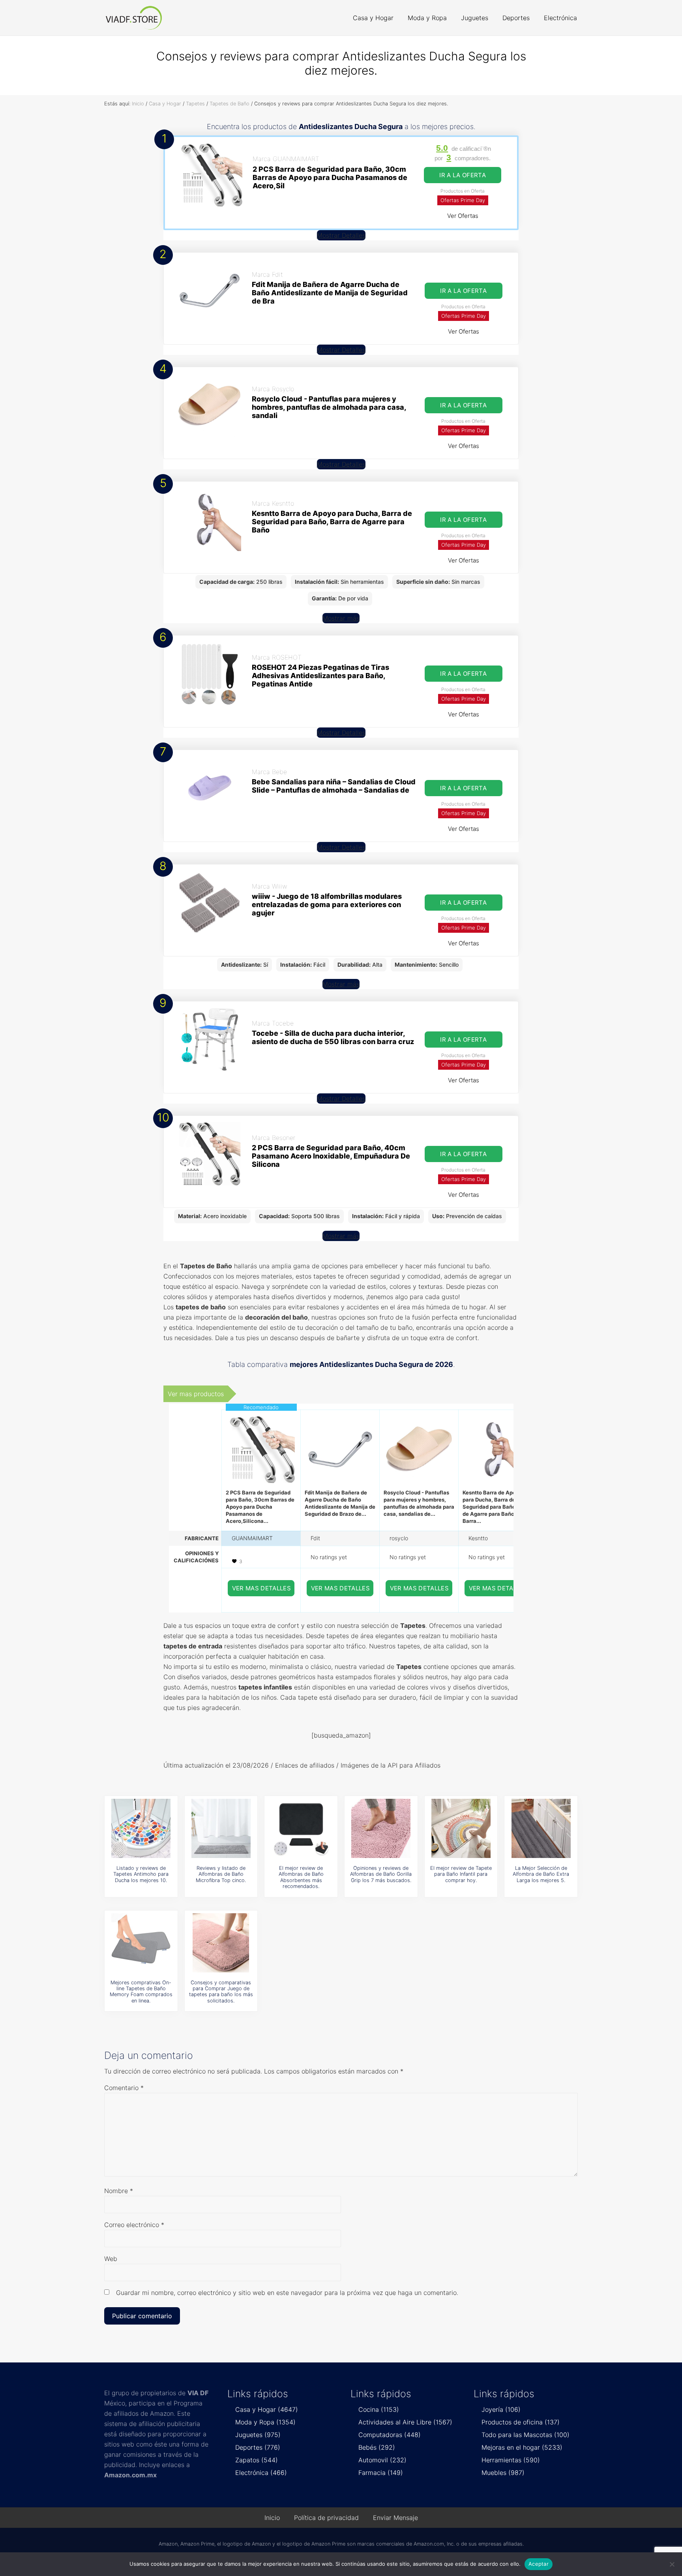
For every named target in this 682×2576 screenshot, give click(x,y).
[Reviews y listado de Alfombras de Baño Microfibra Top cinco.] (221, 1828)
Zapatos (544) (257, 2460)
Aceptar (539, 2564)
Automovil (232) (382, 2460)
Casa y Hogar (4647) (267, 2409)
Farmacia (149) (381, 2473)
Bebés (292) (377, 2447)
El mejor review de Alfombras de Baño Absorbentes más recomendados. (301, 1877)
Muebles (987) (503, 2473)
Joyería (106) (501, 2409)
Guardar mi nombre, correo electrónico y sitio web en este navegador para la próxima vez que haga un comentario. (287, 2293)
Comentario (124, 2088)
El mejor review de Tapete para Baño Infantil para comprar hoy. (461, 1874)
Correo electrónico (134, 2225)
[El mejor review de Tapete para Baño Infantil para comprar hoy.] (461, 1828)
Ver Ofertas (463, 216)
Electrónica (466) (261, 2473)
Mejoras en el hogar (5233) (522, 2447)
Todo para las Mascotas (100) (526, 2435)
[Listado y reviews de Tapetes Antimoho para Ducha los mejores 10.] (141, 1828)
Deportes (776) (258, 2447)
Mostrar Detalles (341, 235)
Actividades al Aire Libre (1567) (405, 2422)
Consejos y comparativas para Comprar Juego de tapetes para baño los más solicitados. (221, 1992)
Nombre (119, 2191)
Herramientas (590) (511, 2460)
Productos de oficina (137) (521, 2422)
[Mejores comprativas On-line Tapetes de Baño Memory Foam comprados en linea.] (141, 1943)
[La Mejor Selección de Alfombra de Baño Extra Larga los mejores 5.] (541, 1828)
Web (111, 2259)
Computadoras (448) (390, 2435)
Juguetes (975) (258, 2435)
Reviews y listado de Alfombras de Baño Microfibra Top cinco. (221, 1874)
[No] (672, 2564)
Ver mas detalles (262, 1588)
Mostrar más (341, 618)
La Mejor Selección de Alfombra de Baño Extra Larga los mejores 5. (541, 1874)
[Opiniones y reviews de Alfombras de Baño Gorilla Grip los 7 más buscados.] (381, 1828)
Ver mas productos (196, 1394)
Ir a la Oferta (463, 175)
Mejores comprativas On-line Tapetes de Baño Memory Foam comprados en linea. (141, 1992)
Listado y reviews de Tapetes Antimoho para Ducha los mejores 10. (141, 1874)
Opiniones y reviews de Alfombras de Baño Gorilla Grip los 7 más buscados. (381, 1874)
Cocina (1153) (379, 2409)
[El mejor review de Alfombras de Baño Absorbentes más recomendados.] (301, 1828)
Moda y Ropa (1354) (265, 2422)
